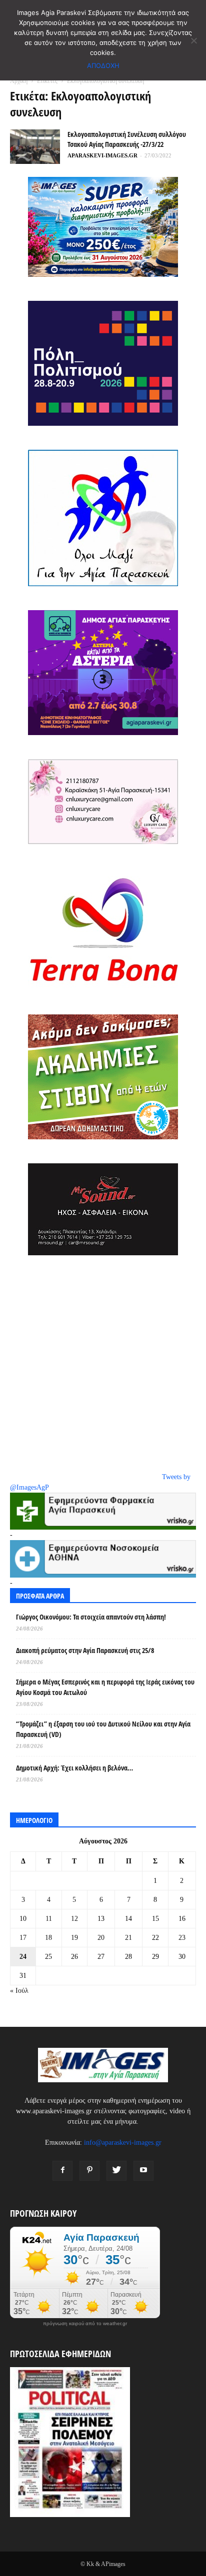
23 (182, 1938)
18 (48, 1938)
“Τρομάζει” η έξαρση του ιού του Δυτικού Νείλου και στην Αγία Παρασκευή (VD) (103, 1729)
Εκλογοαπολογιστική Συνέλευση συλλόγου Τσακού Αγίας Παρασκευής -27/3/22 (127, 139)
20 (101, 1938)
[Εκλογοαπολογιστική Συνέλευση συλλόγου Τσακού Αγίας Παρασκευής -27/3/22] (35, 147)
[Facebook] (62, 2171)
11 (49, 1919)
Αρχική (19, 81)
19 (74, 1938)
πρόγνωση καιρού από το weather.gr (85, 2324)
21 (128, 1938)
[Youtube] (143, 2171)
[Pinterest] (89, 2171)
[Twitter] (116, 2171)
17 (23, 1938)
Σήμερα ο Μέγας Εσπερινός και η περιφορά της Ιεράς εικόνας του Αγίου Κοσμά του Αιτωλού (105, 1687)
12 (74, 1919)
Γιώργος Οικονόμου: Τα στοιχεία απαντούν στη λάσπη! (91, 1617)
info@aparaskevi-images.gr (123, 2143)
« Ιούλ (19, 1991)
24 (23, 1957)
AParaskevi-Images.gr (102, 155)
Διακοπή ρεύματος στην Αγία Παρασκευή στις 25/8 (85, 1650)
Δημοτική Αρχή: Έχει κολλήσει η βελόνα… (74, 1768)
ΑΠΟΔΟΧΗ (103, 65)
